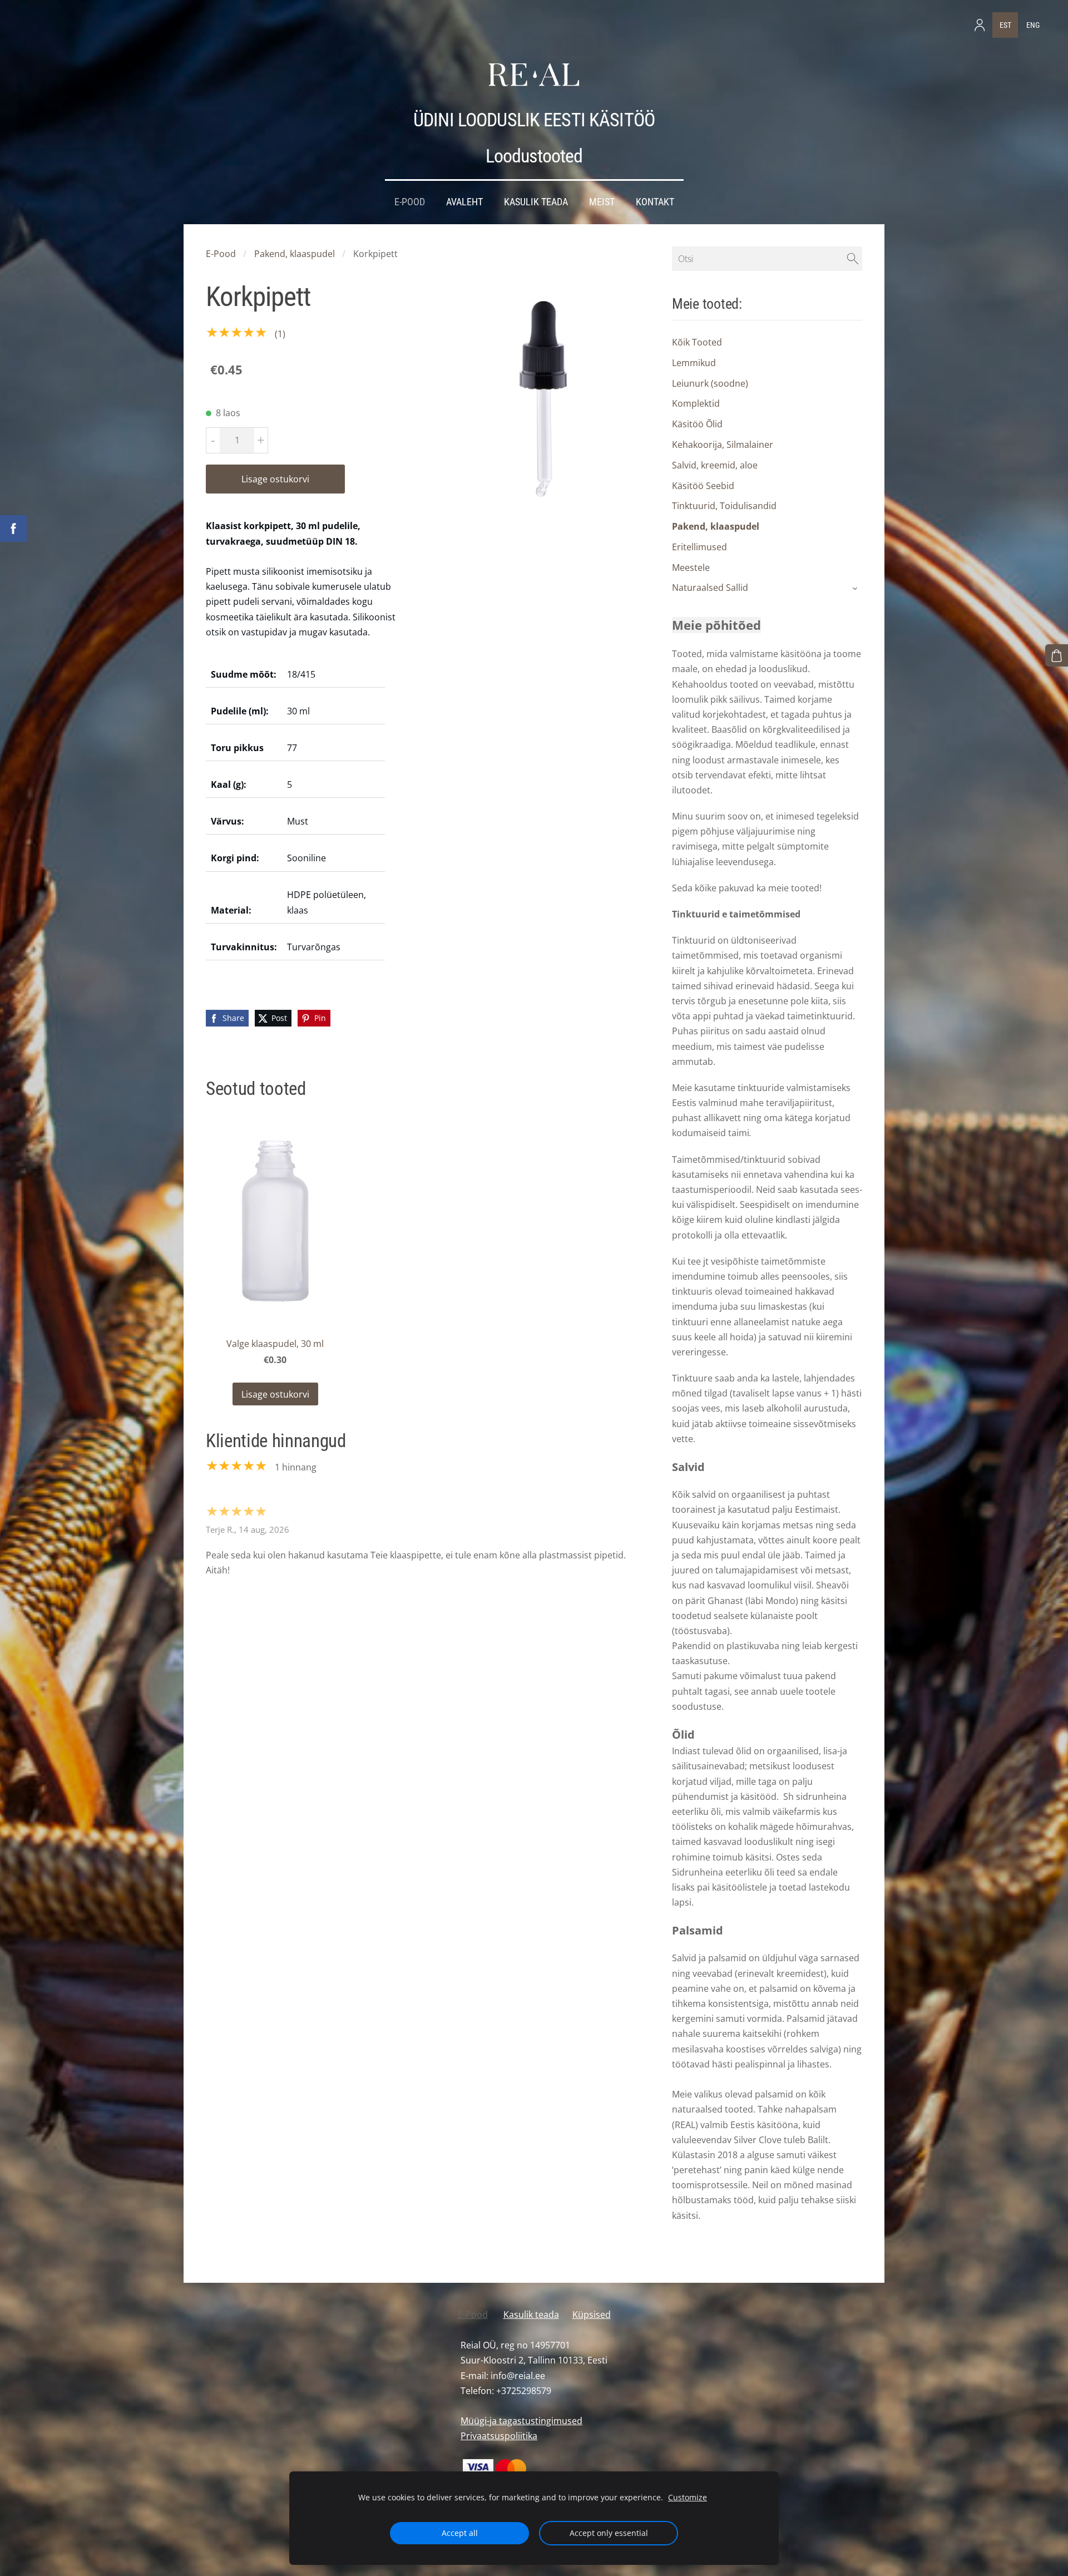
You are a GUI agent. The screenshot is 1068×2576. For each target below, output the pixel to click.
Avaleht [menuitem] (464, 202)
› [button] (856, 589)
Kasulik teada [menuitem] (536, 202)
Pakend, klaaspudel (295, 254)
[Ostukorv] (1057, 656)
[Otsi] (853, 259)
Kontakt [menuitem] (655, 202)
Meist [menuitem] (602, 202)
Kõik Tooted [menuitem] (697, 342)
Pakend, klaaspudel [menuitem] (716, 526)
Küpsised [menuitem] (592, 2315)
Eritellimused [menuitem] (699, 547)
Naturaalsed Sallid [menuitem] (710, 588)
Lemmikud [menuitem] (694, 363)
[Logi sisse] (980, 25)
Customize (688, 2497)
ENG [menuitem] (1033, 25)
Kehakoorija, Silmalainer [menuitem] (723, 445)
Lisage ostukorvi (275, 479)
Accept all (460, 2533)
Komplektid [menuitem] (696, 403)
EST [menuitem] (1005, 25)
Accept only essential (609, 2533)
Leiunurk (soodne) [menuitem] (710, 383)
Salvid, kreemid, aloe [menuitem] (715, 465)
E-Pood (221, 254)
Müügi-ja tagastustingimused (521, 2421)
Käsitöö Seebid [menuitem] (703, 486)
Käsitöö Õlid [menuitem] (697, 424)
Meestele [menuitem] (691, 567)
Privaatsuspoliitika (499, 2436)
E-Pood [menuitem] (410, 202)
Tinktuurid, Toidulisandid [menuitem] (724, 506)
